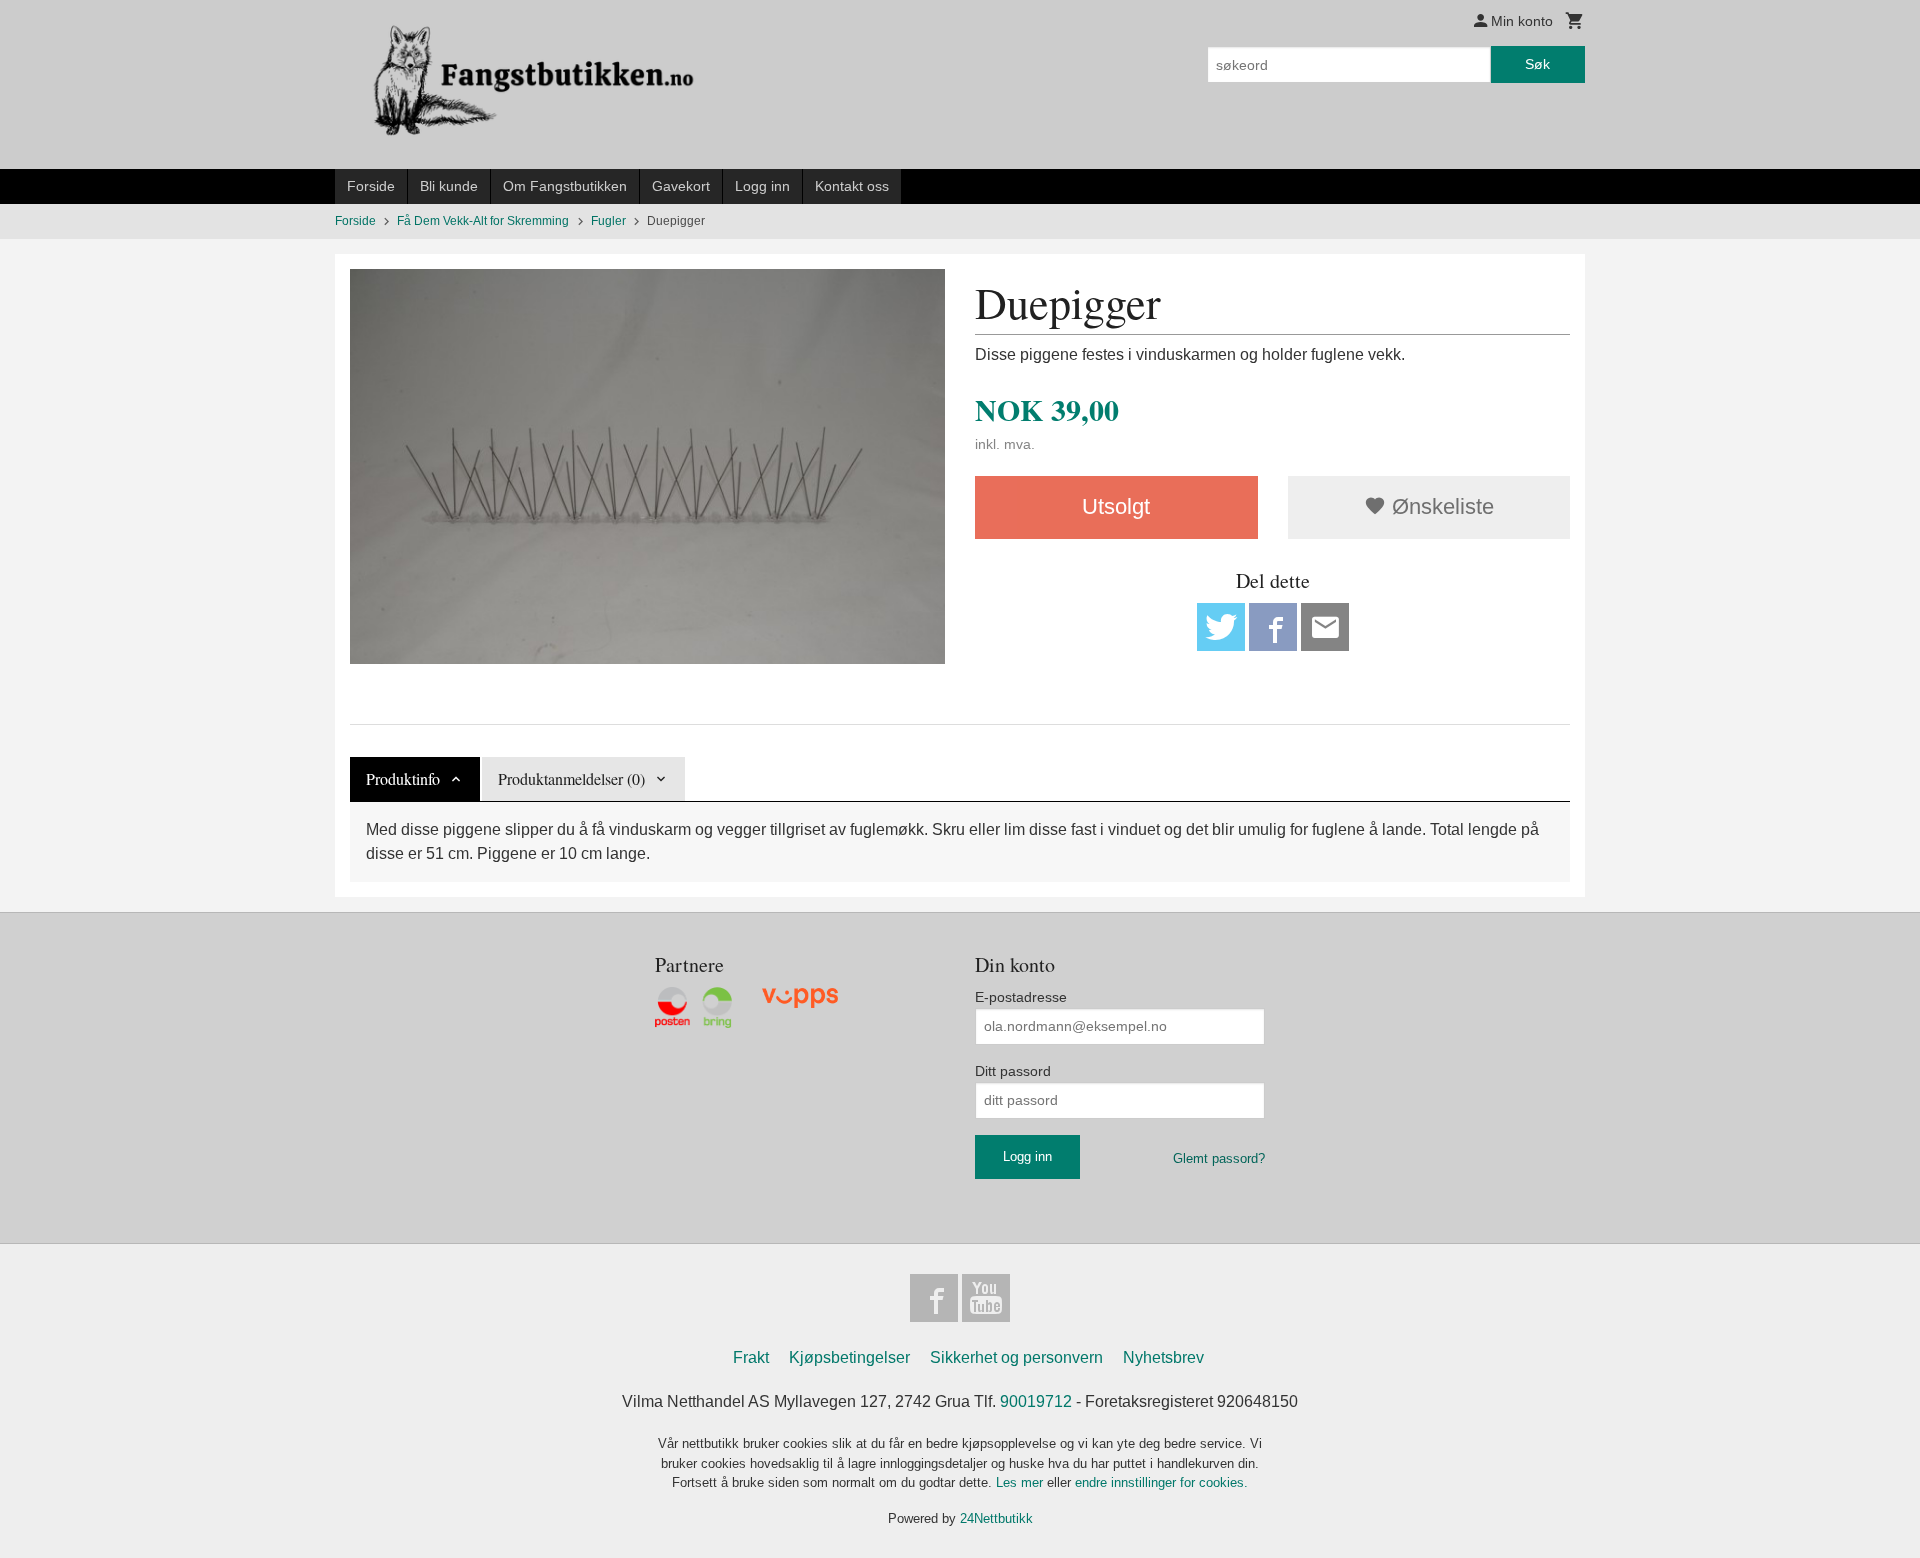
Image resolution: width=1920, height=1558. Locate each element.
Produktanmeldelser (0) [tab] (571, 778)
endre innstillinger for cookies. (1161, 1482)
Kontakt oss (852, 186)
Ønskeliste (1440, 506)
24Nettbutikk (996, 1518)
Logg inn (762, 186)
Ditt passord (1013, 1071)
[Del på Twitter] (1221, 627)
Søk (1537, 64)
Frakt (751, 1357)
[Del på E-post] (1325, 627)
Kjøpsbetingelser (849, 1357)
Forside (371, 186)
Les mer (1021, 1482)
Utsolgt (1116, 506)
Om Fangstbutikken (565, 186)
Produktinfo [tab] (403, 778)
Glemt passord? (1219, 1158)
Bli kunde (449, 186)
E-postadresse (1021, 997)
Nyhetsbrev (1163, 1357)
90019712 (1036, 1401)
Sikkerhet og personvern (1016, 1357)
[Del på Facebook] (1273, 627)
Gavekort (681, 186)
